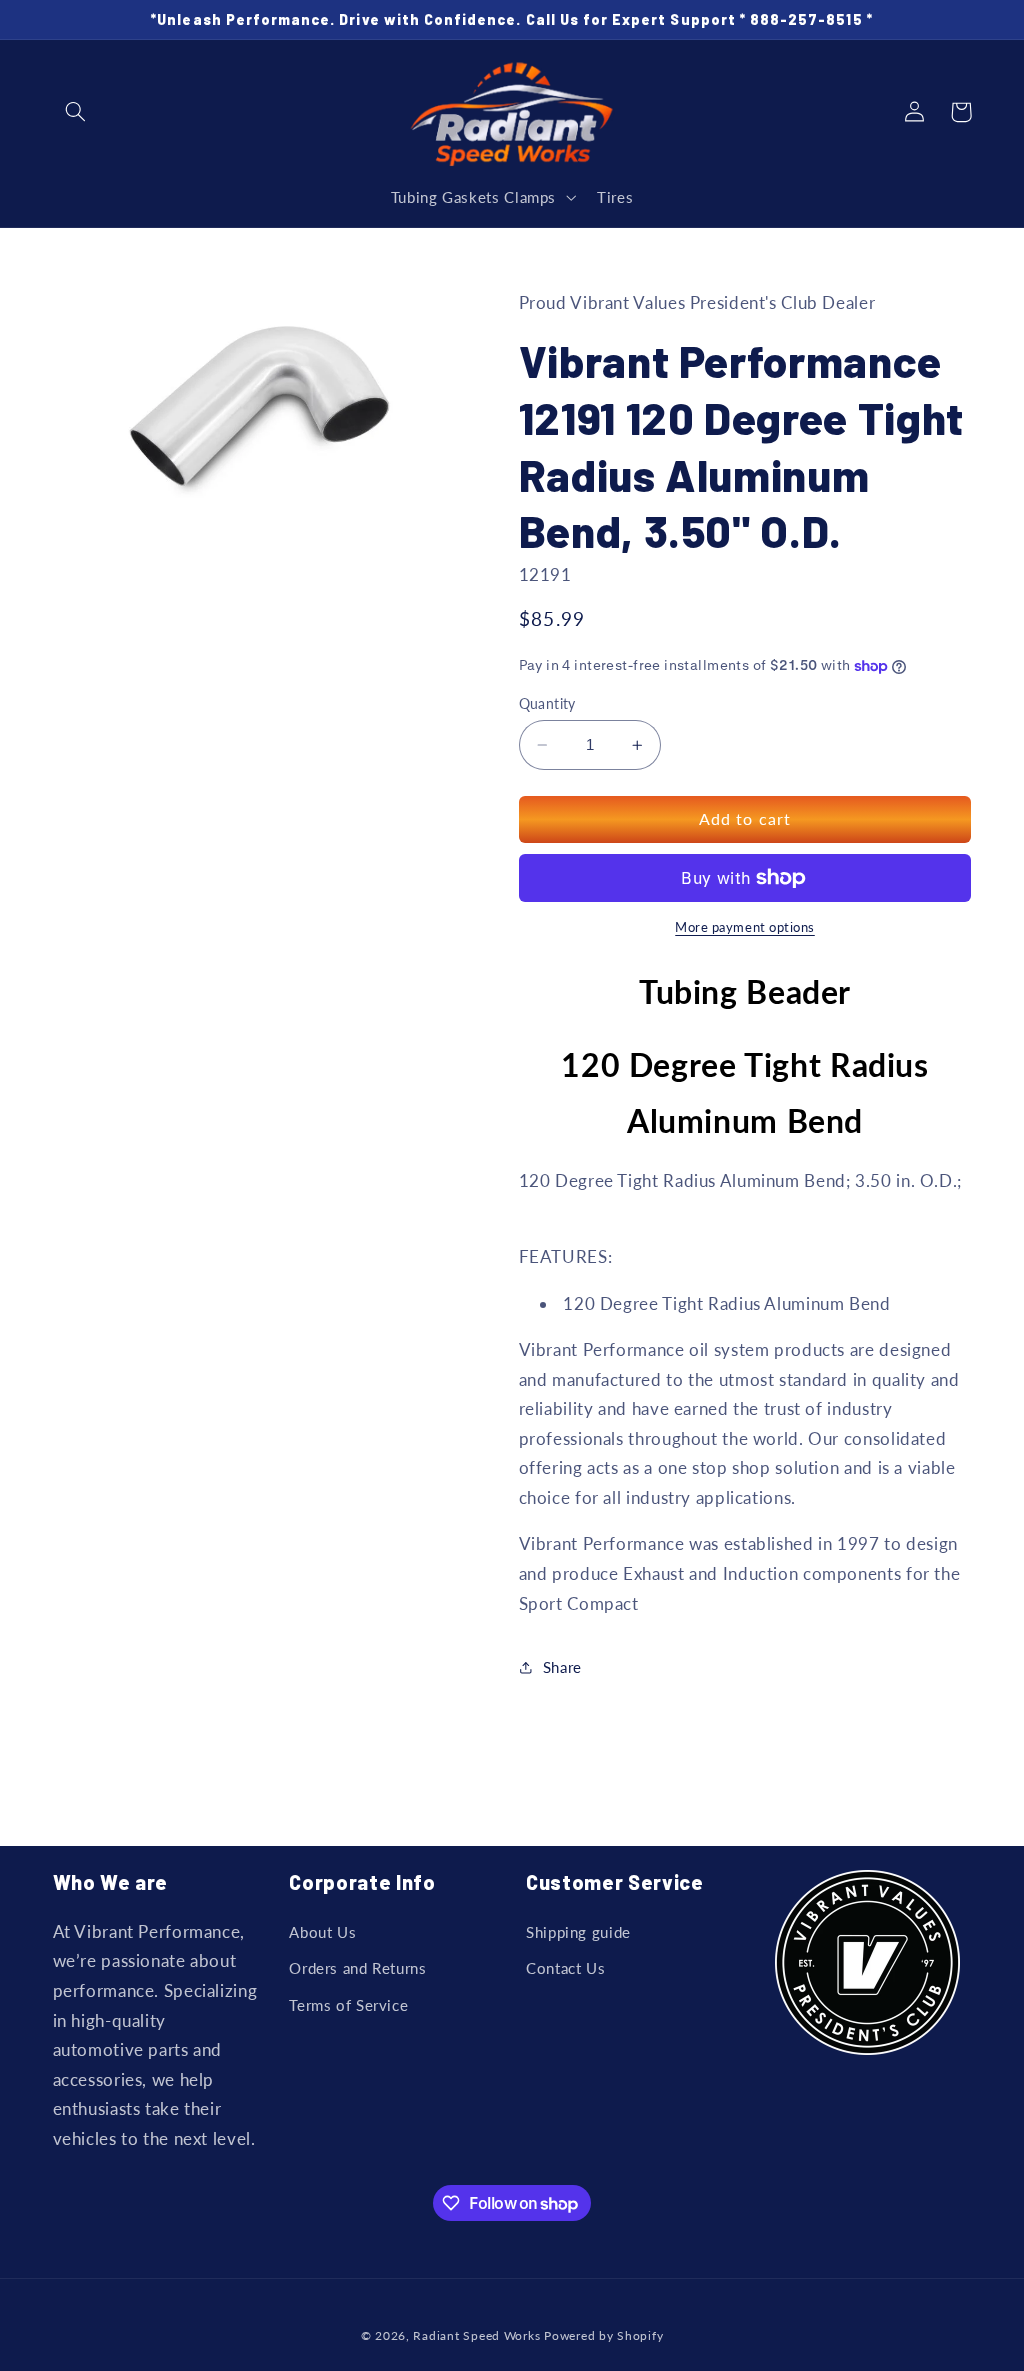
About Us (322, 1932)
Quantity (547, 704)
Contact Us (565, 1968)
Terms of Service (348, 2005)
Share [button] (562, 1667)
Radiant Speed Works (476, 2335)
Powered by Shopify (603, 2335)
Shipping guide (578, 1932)
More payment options (745, 927)
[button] (76, 112)
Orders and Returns (357, 1968)
